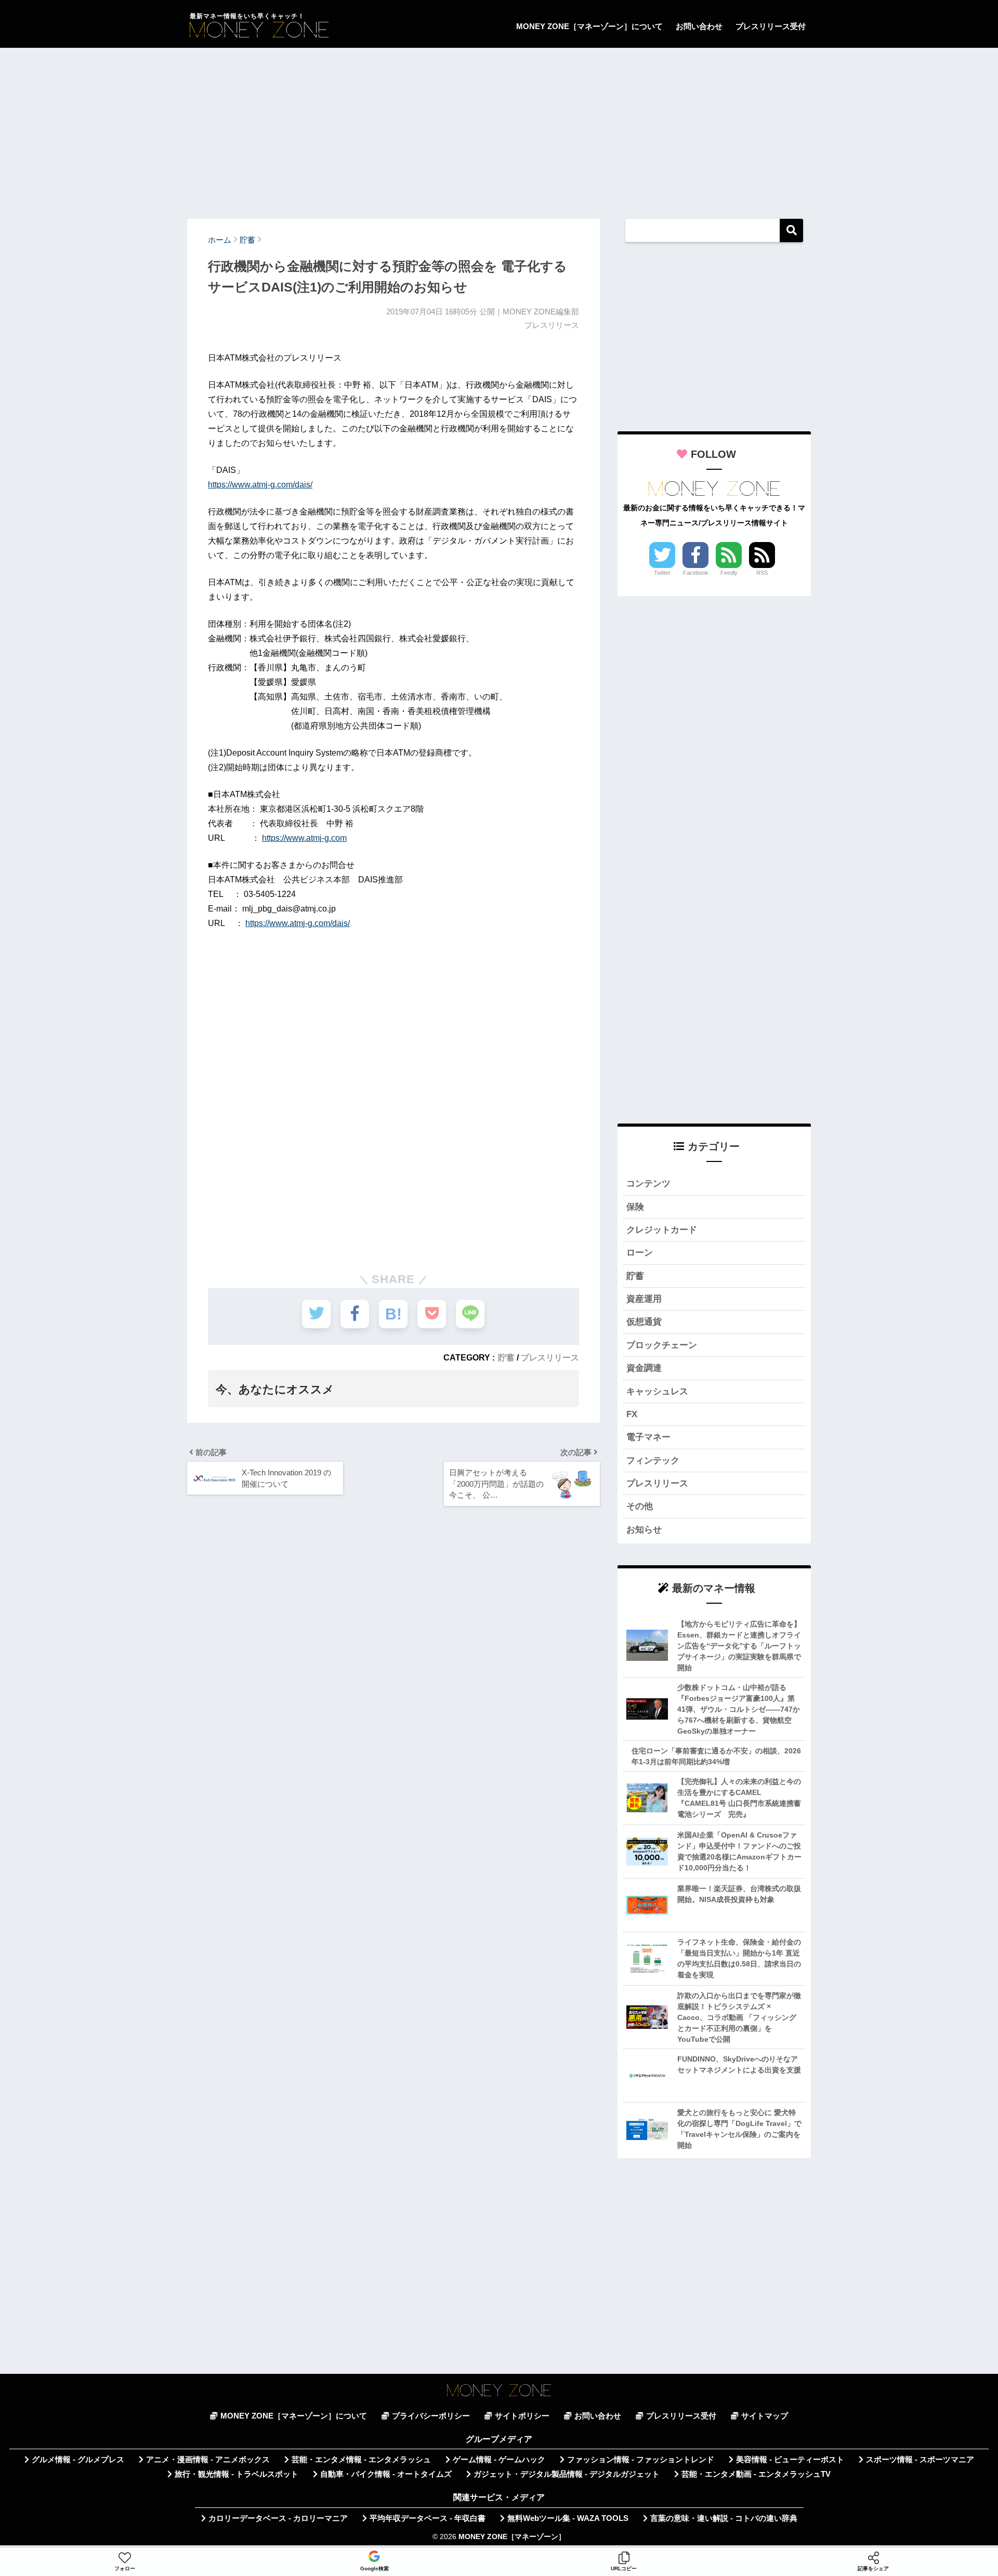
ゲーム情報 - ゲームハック (499, 2460)
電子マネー (648, 1437)
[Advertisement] (499, 128)
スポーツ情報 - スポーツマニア (920, 2460)
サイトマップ (765, 2416)
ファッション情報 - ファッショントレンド (641, 2460)
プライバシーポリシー (431, 2416)
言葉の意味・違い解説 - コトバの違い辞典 (724, 2518)
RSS (762, 573)
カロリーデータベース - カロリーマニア (278, 2518)
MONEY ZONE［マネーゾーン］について (589, 26)
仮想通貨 (644, 1322)
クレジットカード (662, 1230)
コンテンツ (648, 1184)
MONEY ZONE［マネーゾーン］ (512, 2537)
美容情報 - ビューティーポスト (790, 2460)
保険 (635, 1207)
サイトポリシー (522, 2416)
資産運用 (644, 1299)
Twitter (662, 573)
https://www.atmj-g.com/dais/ (260, 485)
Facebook (696, 573)
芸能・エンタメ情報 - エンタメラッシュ (361, 2460)
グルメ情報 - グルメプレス (78, 2460)
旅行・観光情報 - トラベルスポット (237, 2474)
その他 (640, 1506)
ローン (640, 1253)
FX (632, 1414)
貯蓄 (506, 1357)
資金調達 (644, 1368)
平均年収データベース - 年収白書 (428, 2518)
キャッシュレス (657, 1391)
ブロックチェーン (662, 1345)
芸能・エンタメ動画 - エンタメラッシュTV (756, 2474)
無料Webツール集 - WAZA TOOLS (568, 2518)
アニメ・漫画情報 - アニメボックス (208, 2460)
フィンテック (653, 1461)
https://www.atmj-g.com (304, 838)
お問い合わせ (699, 26)
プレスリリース (550, 1357)
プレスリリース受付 (771, 26)
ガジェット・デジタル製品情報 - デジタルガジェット (567, 2474)
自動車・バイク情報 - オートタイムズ (386, 2474)
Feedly (729, 573)
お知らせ (644, 1530)
